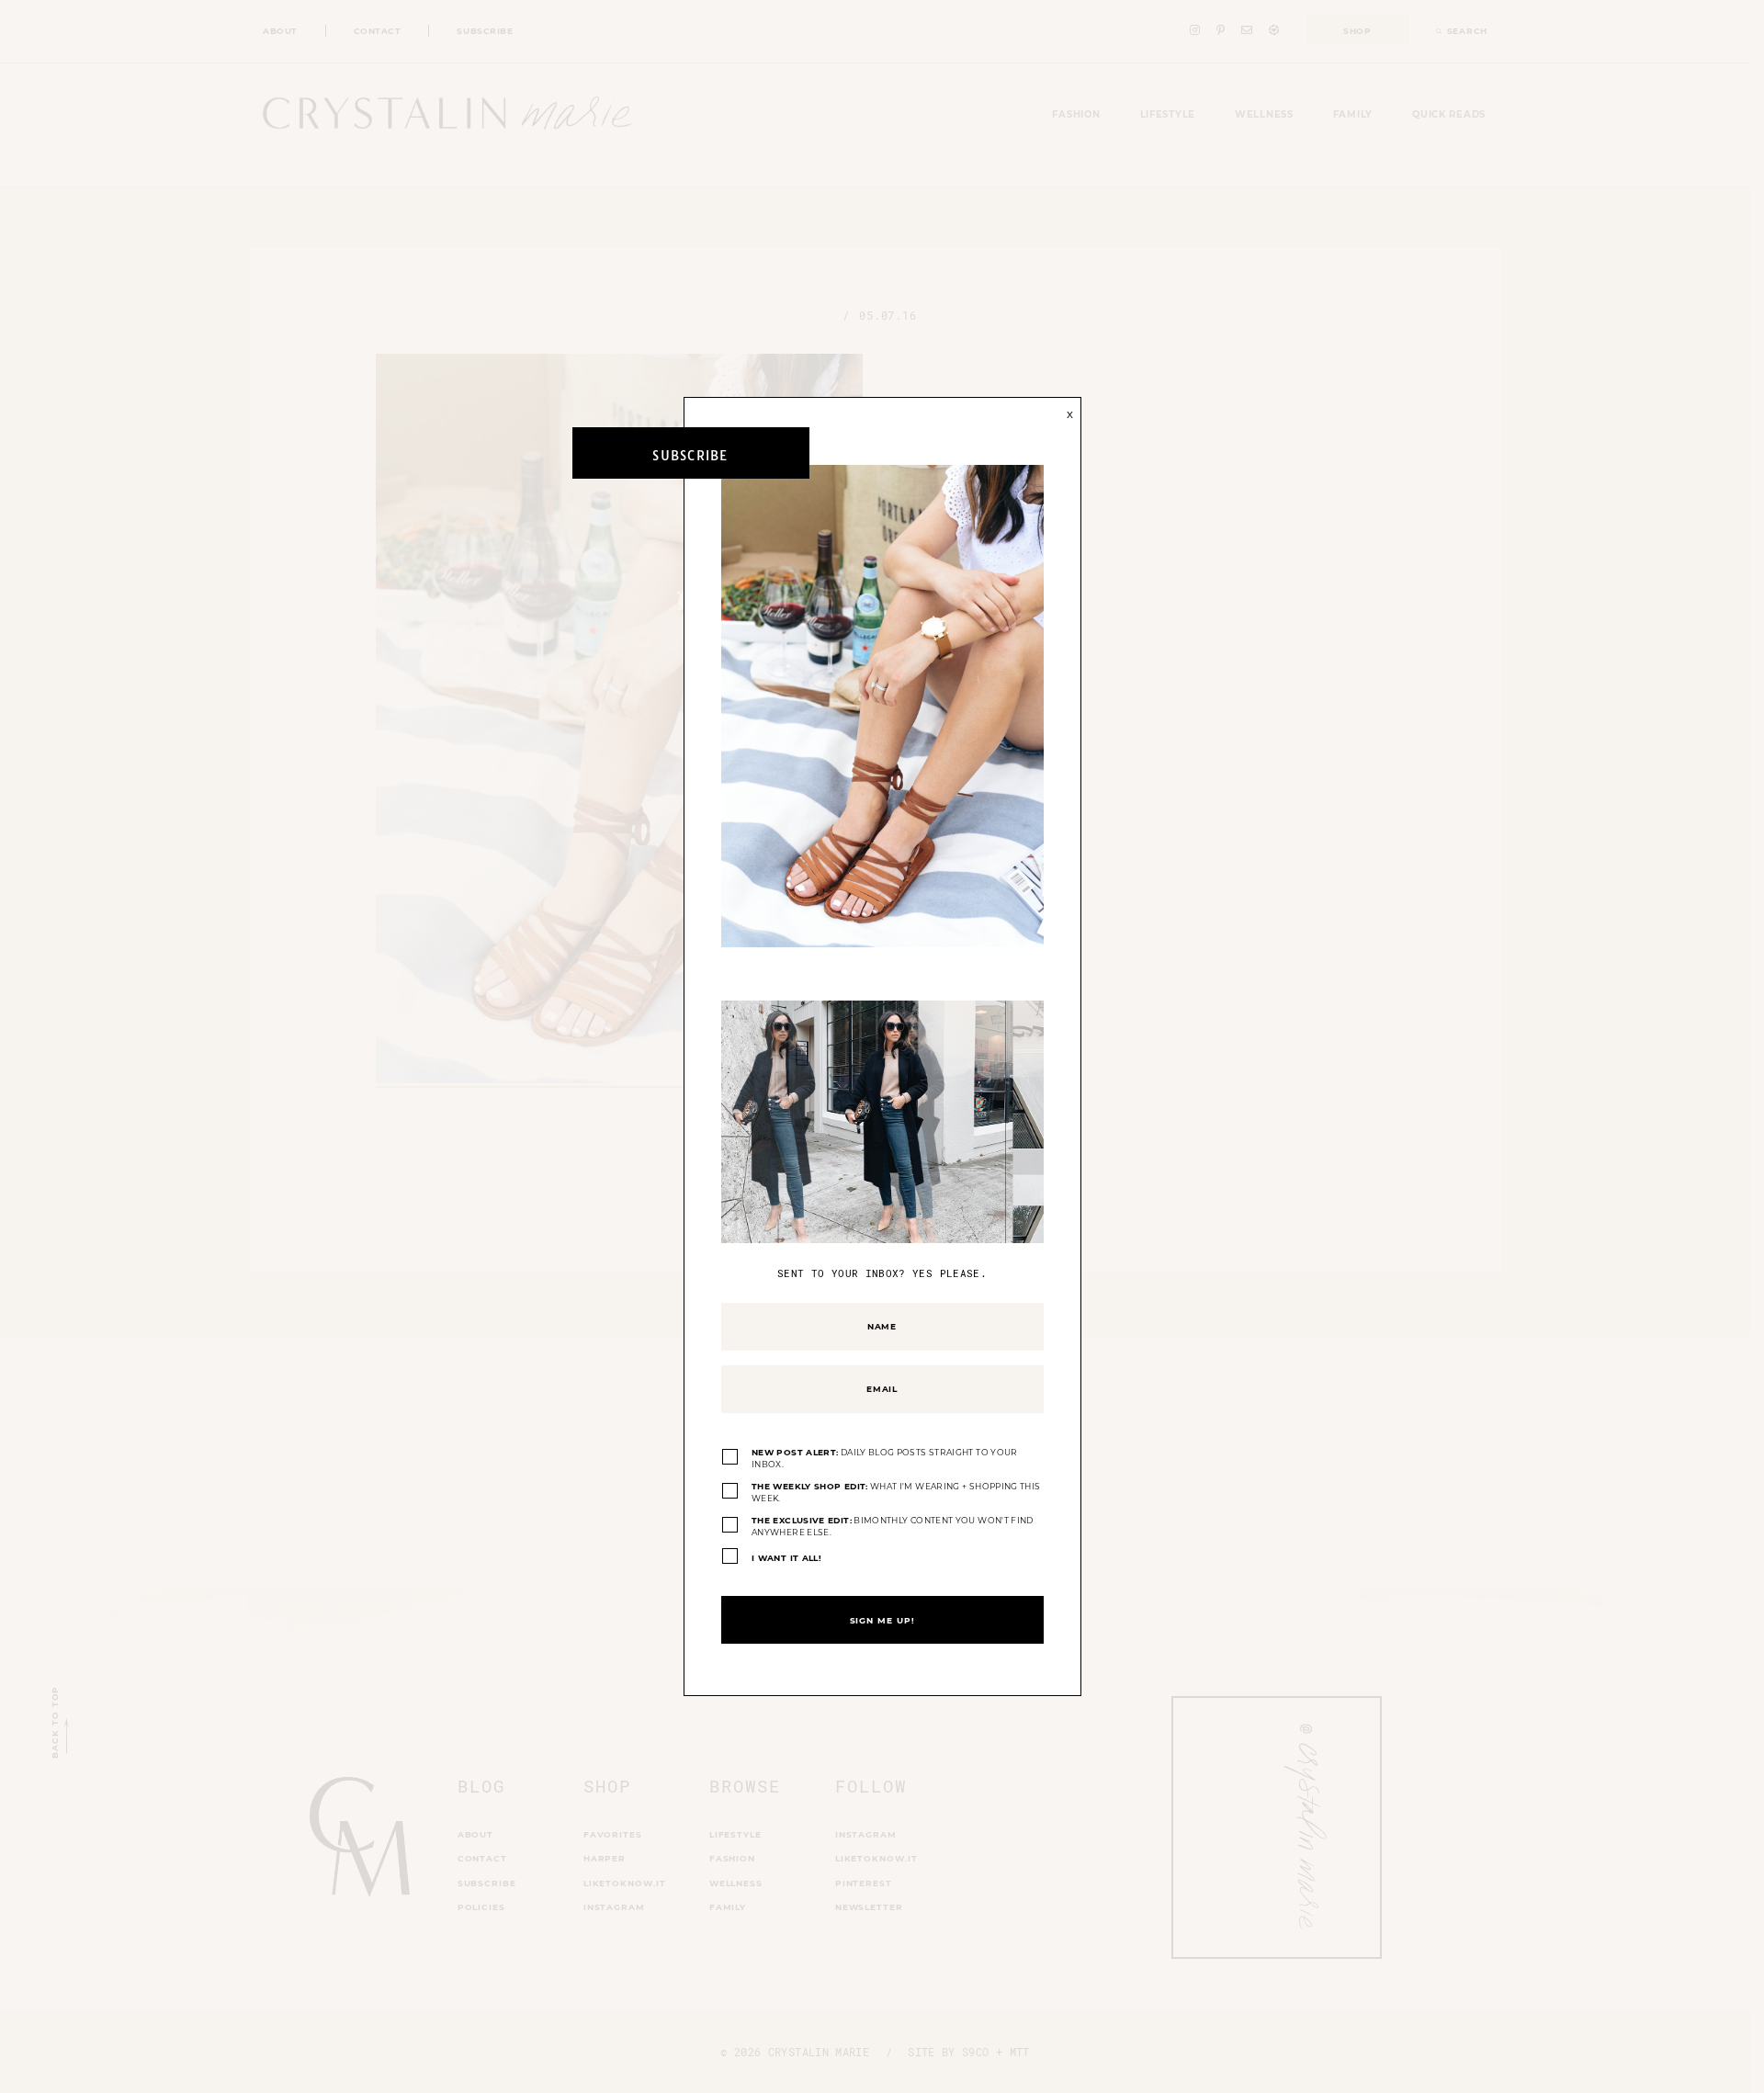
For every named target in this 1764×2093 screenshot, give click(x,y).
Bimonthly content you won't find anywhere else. (893, 1527)
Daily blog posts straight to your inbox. (885, 1459)
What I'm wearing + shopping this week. (896, 1493)
